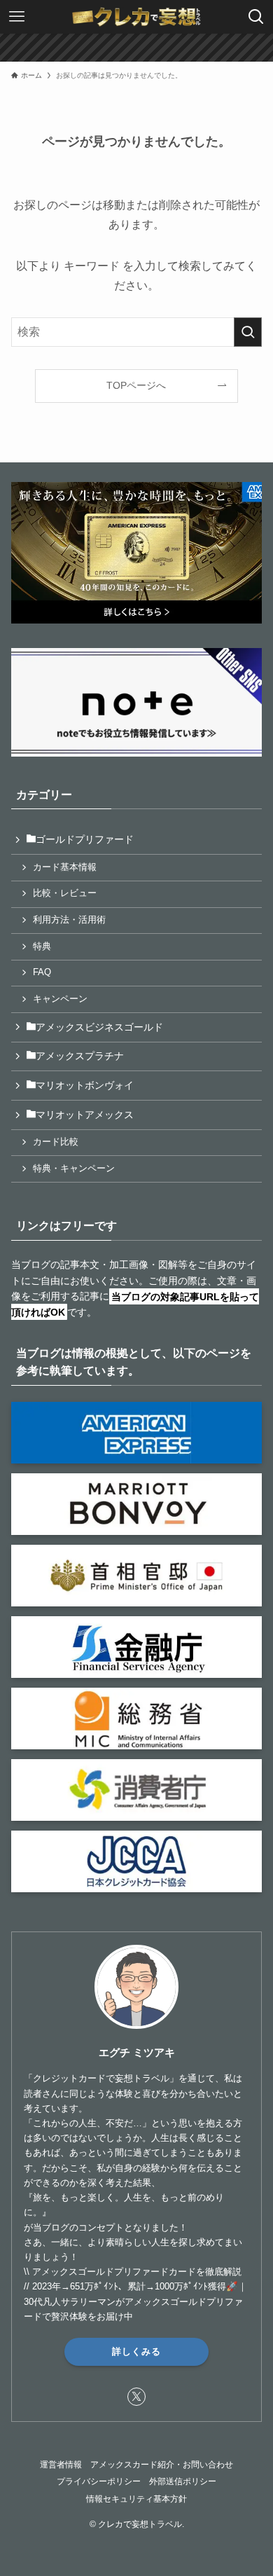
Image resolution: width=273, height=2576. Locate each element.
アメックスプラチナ (80, 1056)
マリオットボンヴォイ (85, 1085)
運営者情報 (61, 2464)
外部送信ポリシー (183, 2481)
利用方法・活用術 (69, 920)
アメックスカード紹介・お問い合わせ (162, 2464)
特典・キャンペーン (74, 1169)
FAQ (42, 972)
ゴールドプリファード (85, 839)
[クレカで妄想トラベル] (136, 17)
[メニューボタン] (17, 17)
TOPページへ (136, 385)
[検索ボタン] (256, 17)
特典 (42, 946)
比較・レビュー (65, 893)
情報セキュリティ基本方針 (136, 2499)
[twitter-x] (136, 2397)
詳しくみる (136, 2351)
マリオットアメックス (85, 1115)
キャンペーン (60, 999)
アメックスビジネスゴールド (99, 1027)
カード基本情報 (65, 867)
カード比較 (56, 1142)
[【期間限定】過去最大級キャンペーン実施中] (136, 48)
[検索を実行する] (248, 332)
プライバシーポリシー (99, 2481)
